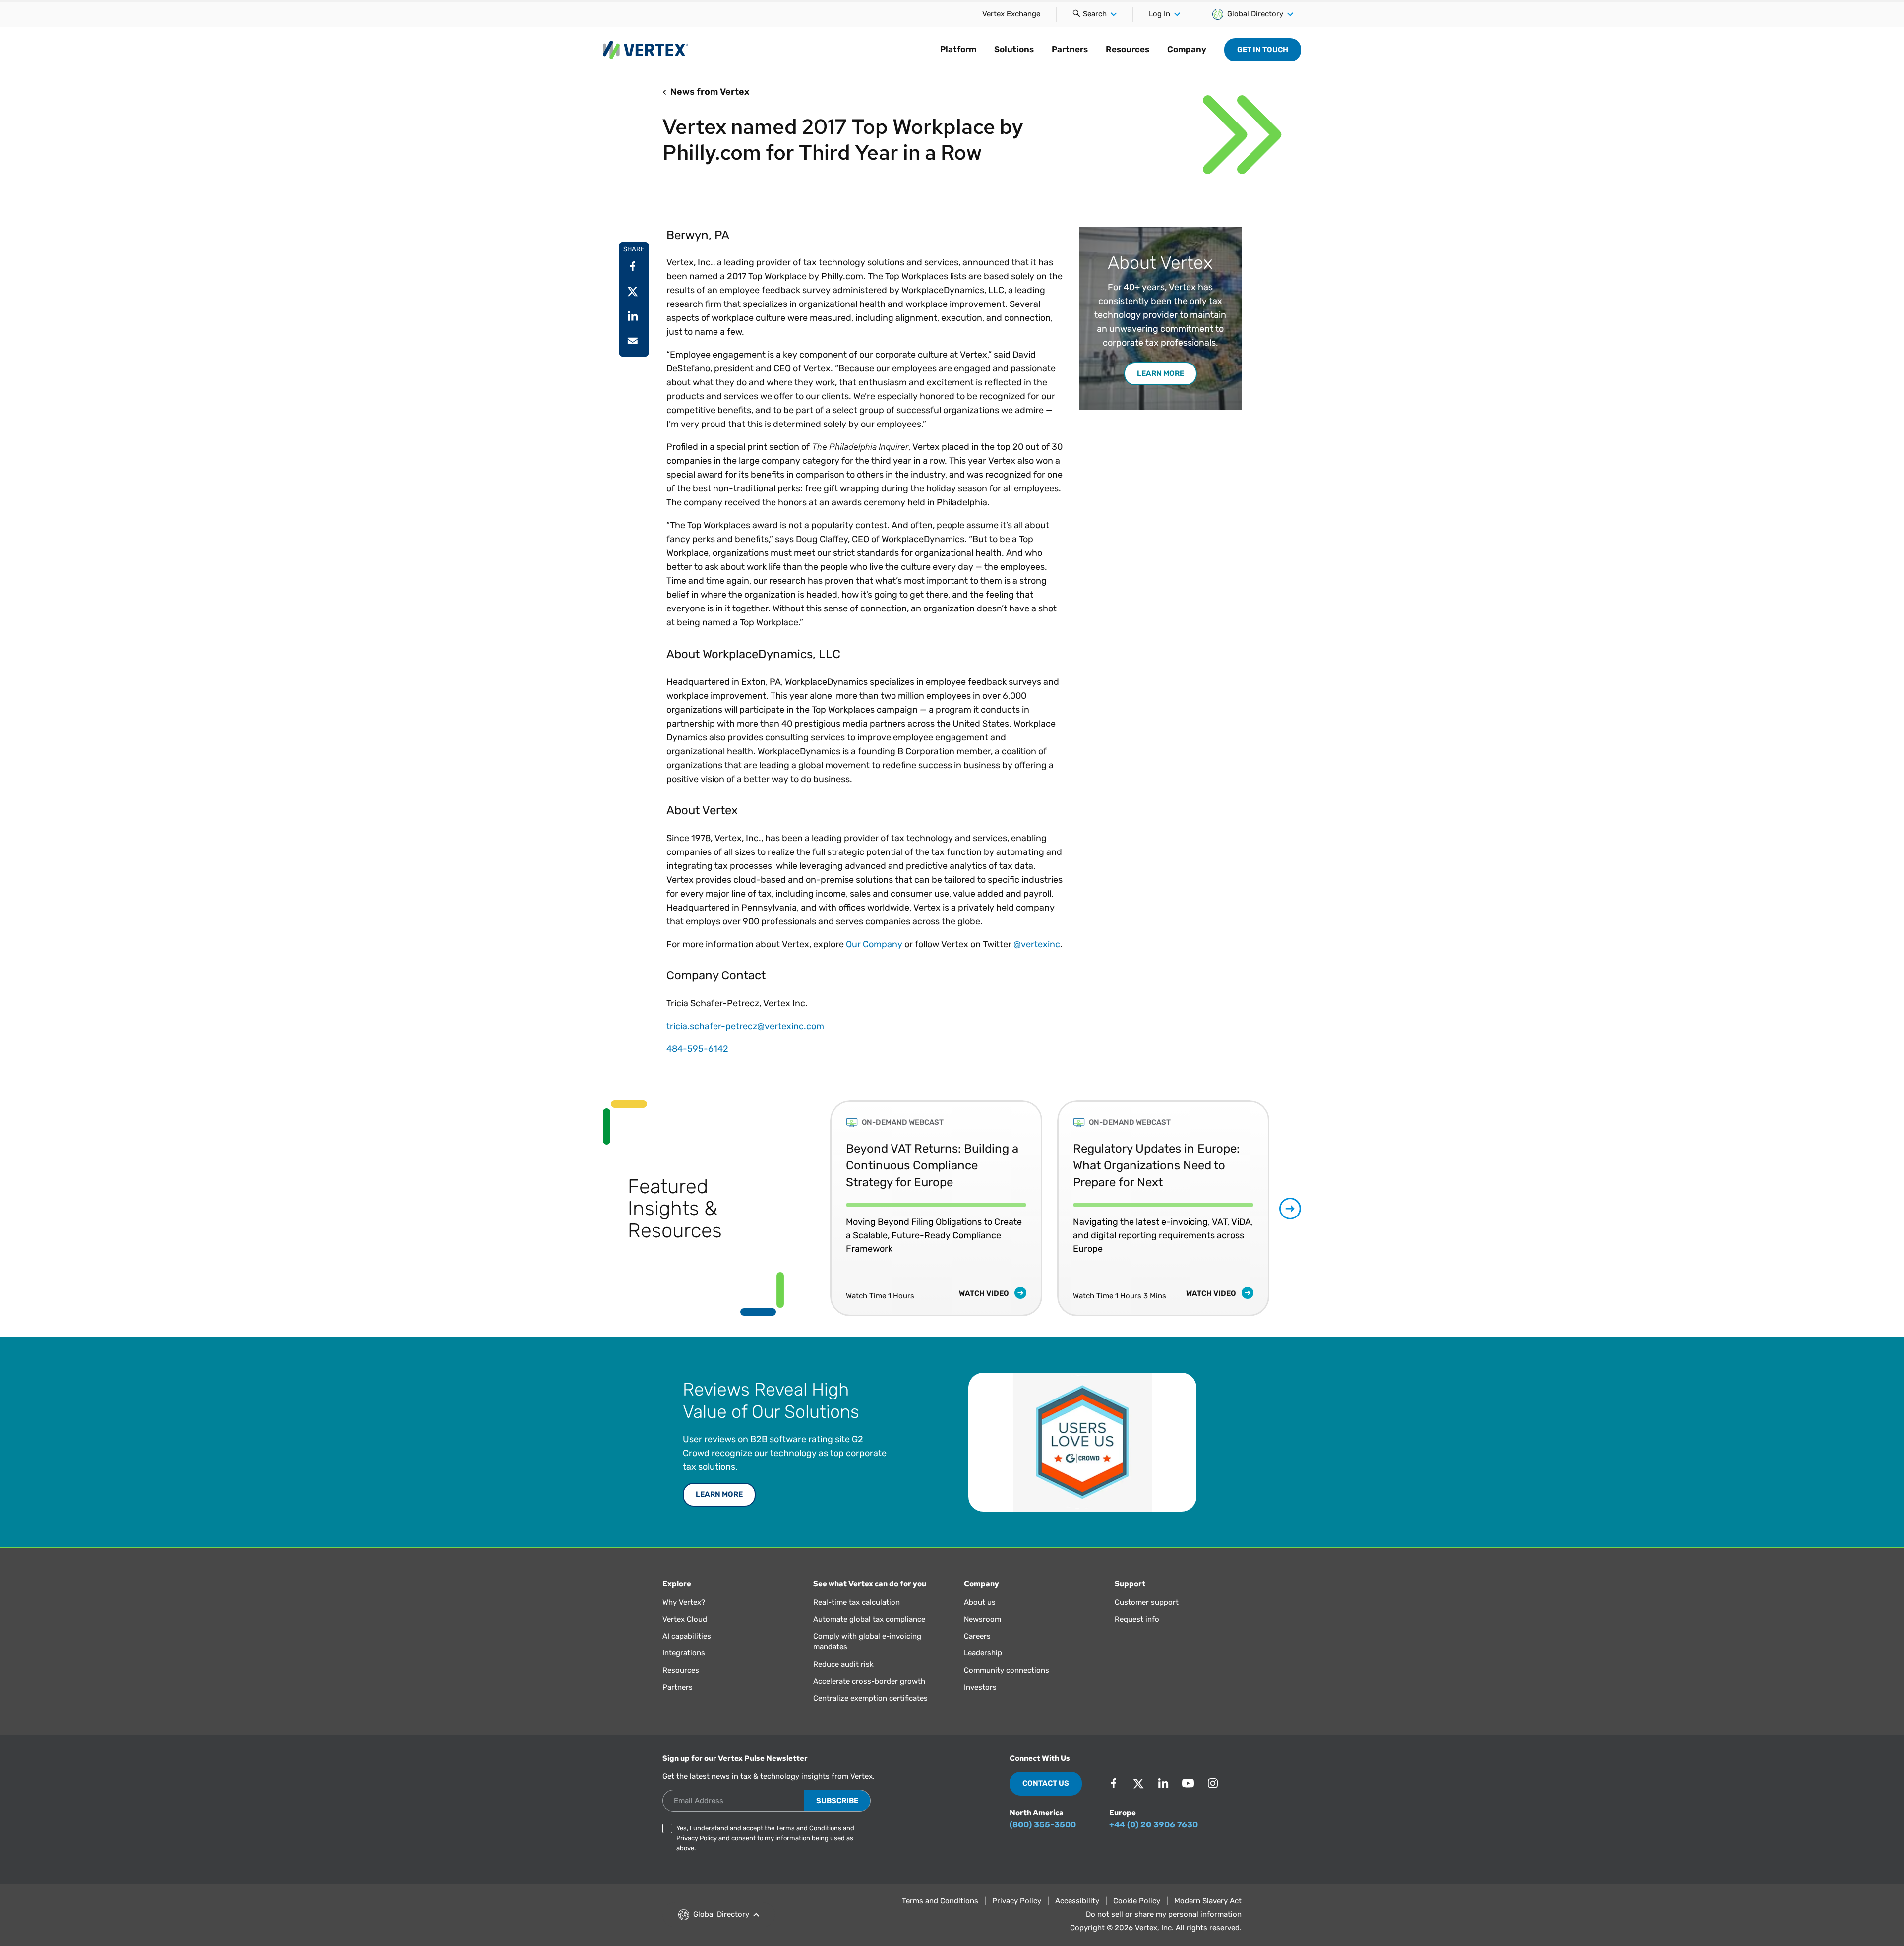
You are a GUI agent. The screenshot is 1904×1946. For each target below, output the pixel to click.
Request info (1137, 1619)
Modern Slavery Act (1208, 1901)
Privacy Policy (697, 1838)
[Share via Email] (633, 341)
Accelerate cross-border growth (869, 1681)
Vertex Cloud (685, 1619)
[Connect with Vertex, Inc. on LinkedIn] (1163, 1783)
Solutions (1014, 49)
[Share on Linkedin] (633, 316)
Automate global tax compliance (869, 1619)
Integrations (684, 1653)
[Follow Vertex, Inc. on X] (1138, 1783)
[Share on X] (633, 291)
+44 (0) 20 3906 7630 (1154, 1824)
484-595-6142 (697, 1049)
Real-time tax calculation (857, 1602)
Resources (1128, 49)
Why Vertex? (684, 1602)
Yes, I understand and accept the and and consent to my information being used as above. (765, 1838)
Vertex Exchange (1011, 14)
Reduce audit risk (843, 1664)
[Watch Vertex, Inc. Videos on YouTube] (1188, 1783)
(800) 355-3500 (1043, 1824)
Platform (958, 49)
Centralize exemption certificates (870, 1698)
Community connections (1007, 1670)
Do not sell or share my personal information (1164, 1914)
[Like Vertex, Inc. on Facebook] (1114, 1783)
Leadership (983, 1653)
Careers (977, 1636)
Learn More (719, 1494)
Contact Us (1046, 1783)
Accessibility (1077, 1901)
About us (980, 1602)
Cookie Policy (1137, 1901)
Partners (1070, 49)
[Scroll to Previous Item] (808, 1208)
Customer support (1147, 1602)
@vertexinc (1037, 944)
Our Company (874, 944)
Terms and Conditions (809, 1828)
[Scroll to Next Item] (1290, 1209)
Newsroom (982, 1619)
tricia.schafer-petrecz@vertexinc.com (745, 1026)
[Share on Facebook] (633, 266)
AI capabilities (687, 1636)
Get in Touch (1263, 50)
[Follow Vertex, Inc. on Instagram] (1213, 1783)
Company (1187, 49)
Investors (980, 1687)
